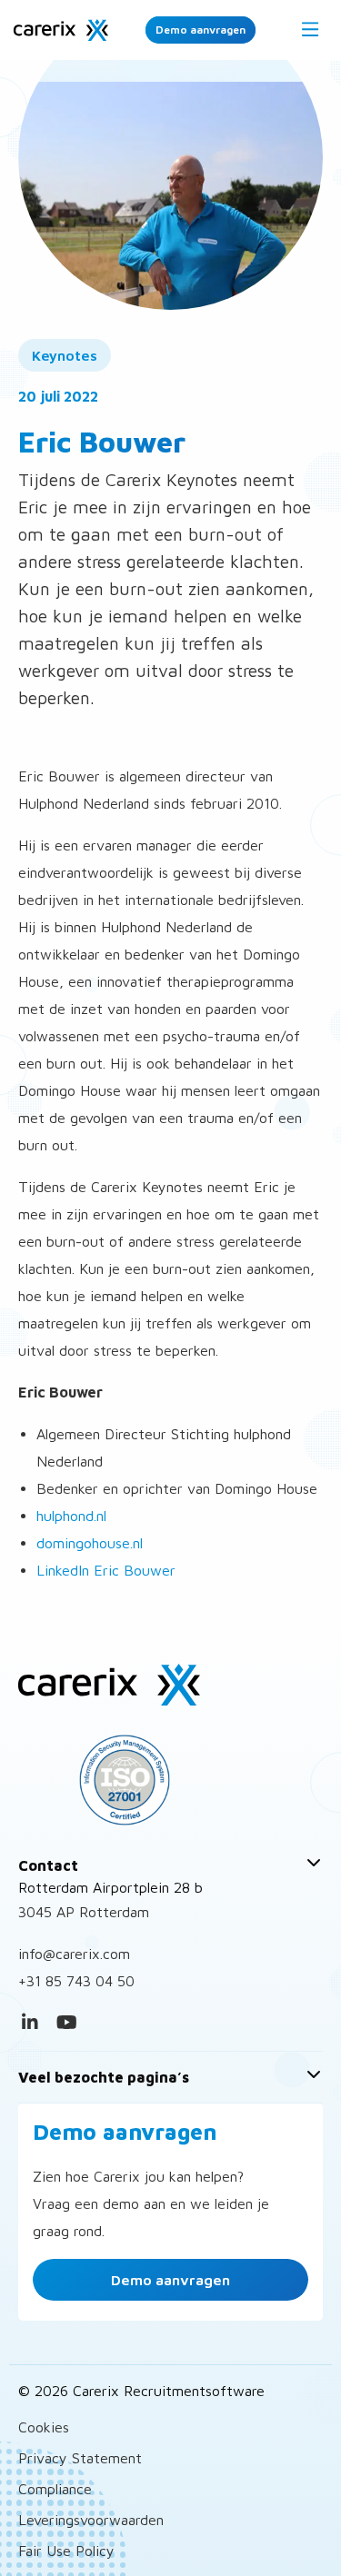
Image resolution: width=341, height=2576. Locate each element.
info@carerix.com (74, 1954)
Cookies (44, 2427)
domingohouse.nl (90, 1543)
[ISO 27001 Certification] (170, 1780)
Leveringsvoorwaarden (91, 2520)
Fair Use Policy (66, 2551)
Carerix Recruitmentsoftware (61, 30)
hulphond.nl (71, 1516)
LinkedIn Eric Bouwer (106, 1570)
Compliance (55, 2489)
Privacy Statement (80, 2458)
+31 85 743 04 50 (76, 1981)
